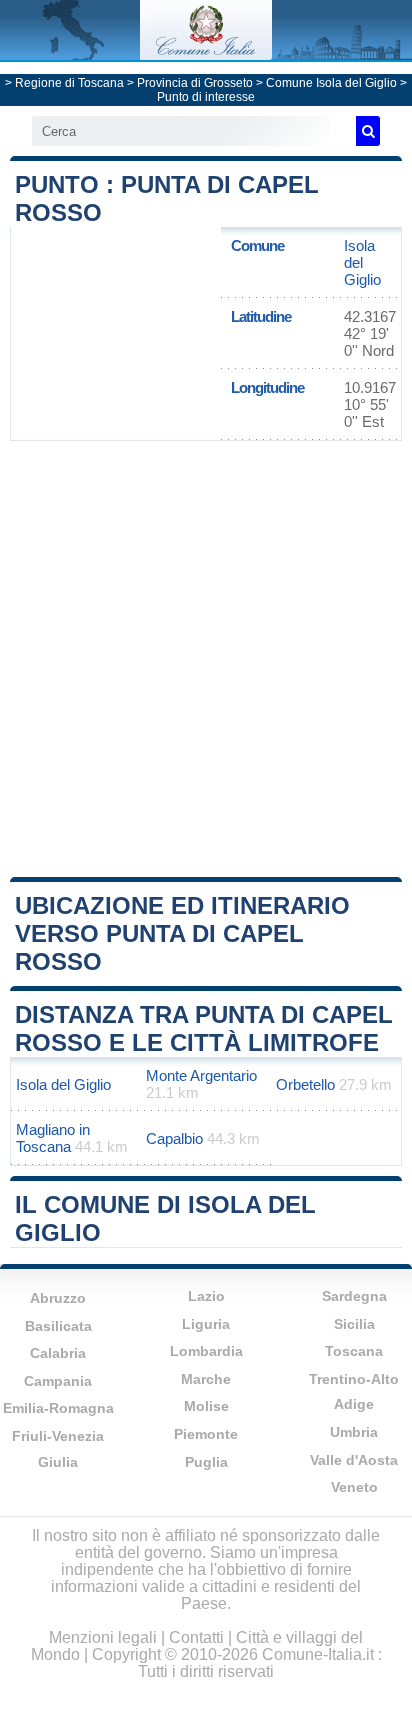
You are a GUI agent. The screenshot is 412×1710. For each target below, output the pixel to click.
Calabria (58, 1353)
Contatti (196, 1637)
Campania (58, 1381)
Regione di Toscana (69, 83)
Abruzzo (58, 1298)
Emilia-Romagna (58, 1408)
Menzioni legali (103, 1637)
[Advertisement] (206, 657)
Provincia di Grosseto (195, 83)
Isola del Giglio (362, 262)
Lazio (206, 1296)
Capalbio (174, 1138)
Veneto (354, 1487)
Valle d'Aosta (354, 1460)
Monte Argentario (201, 1075)
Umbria (354, 1432)
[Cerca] (368, 131)
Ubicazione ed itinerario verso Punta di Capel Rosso (182, 933)
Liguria (206, 1324)
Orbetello (305, 1084)
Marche (206, 1379)
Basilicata (58, 1326)
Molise (206, 1406)
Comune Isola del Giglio (331, 83)
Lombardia (206, 1351)
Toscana (354, 1351)
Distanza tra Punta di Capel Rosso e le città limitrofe (204, 1028)
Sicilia (354, 1324)
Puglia (206, 1462)
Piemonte (206, 1434)
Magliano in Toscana (53, 1138)
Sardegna (354, 1296)
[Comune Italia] (206, 54)
